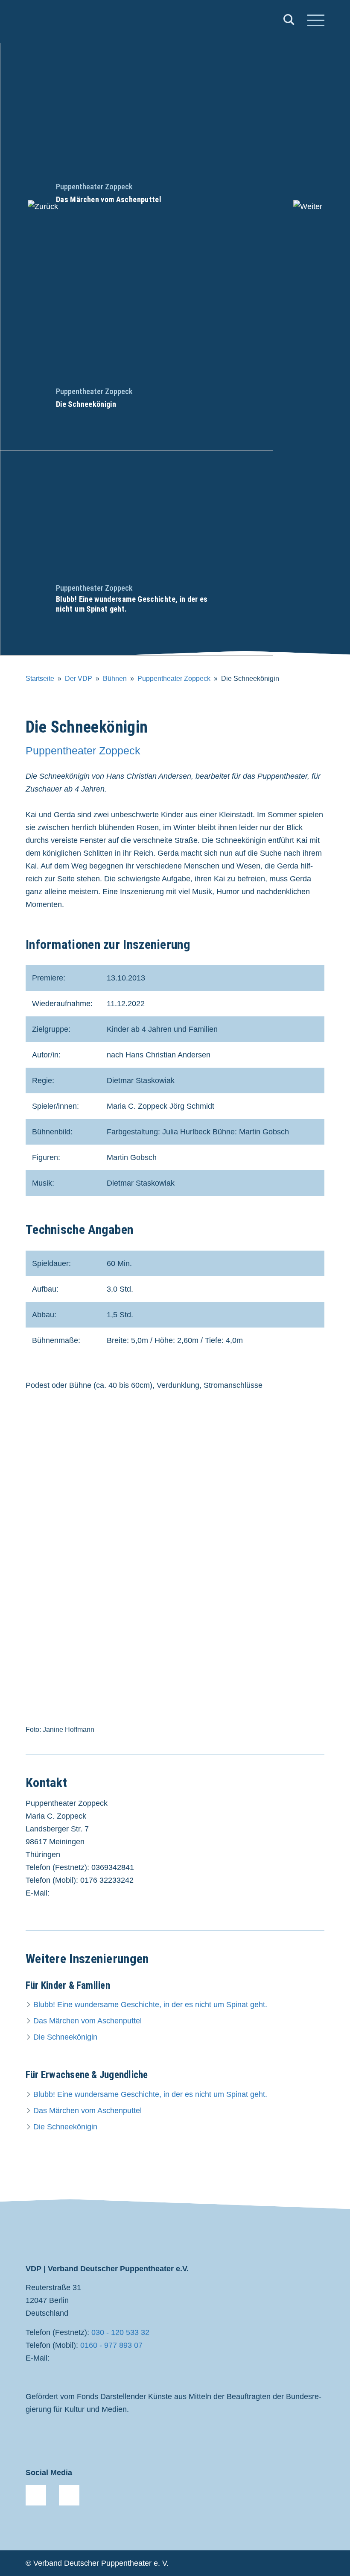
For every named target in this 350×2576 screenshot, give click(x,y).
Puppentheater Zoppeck (174, 679)
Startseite (40, 679)
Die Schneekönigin (65, 2037)
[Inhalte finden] (289, 22)
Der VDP (79, 679)
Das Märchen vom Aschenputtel (87, 2021)
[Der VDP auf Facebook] (36, 2495)
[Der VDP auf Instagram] (69, 2495)
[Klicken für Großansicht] (175, 1570)
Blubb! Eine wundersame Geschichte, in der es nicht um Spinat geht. (150, 2005)
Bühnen (115, 679)
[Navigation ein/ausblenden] (316, 21)
